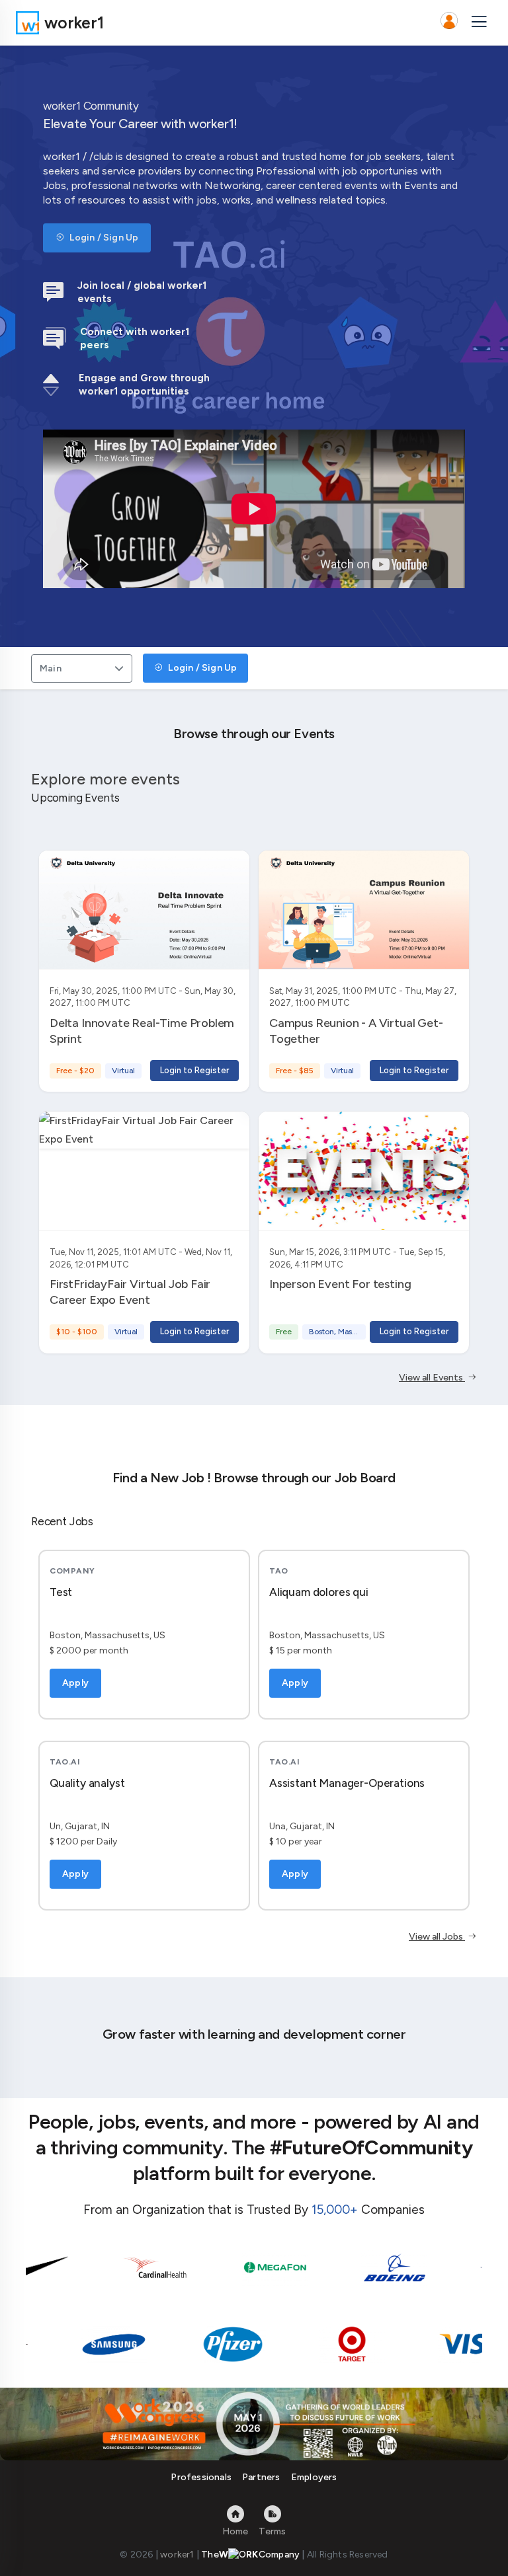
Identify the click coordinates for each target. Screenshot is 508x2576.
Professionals (201, 2477)
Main (51, 668)
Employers (314, 2477)
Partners (261, 2477)
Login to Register (194, 1070)
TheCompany (250, 2555)
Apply (75, 1683)
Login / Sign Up (103, 238)
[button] (449, 22)
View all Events (432, 1378)
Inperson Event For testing (340, 1284)
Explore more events (106, 779)
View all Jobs (437, 1937)
